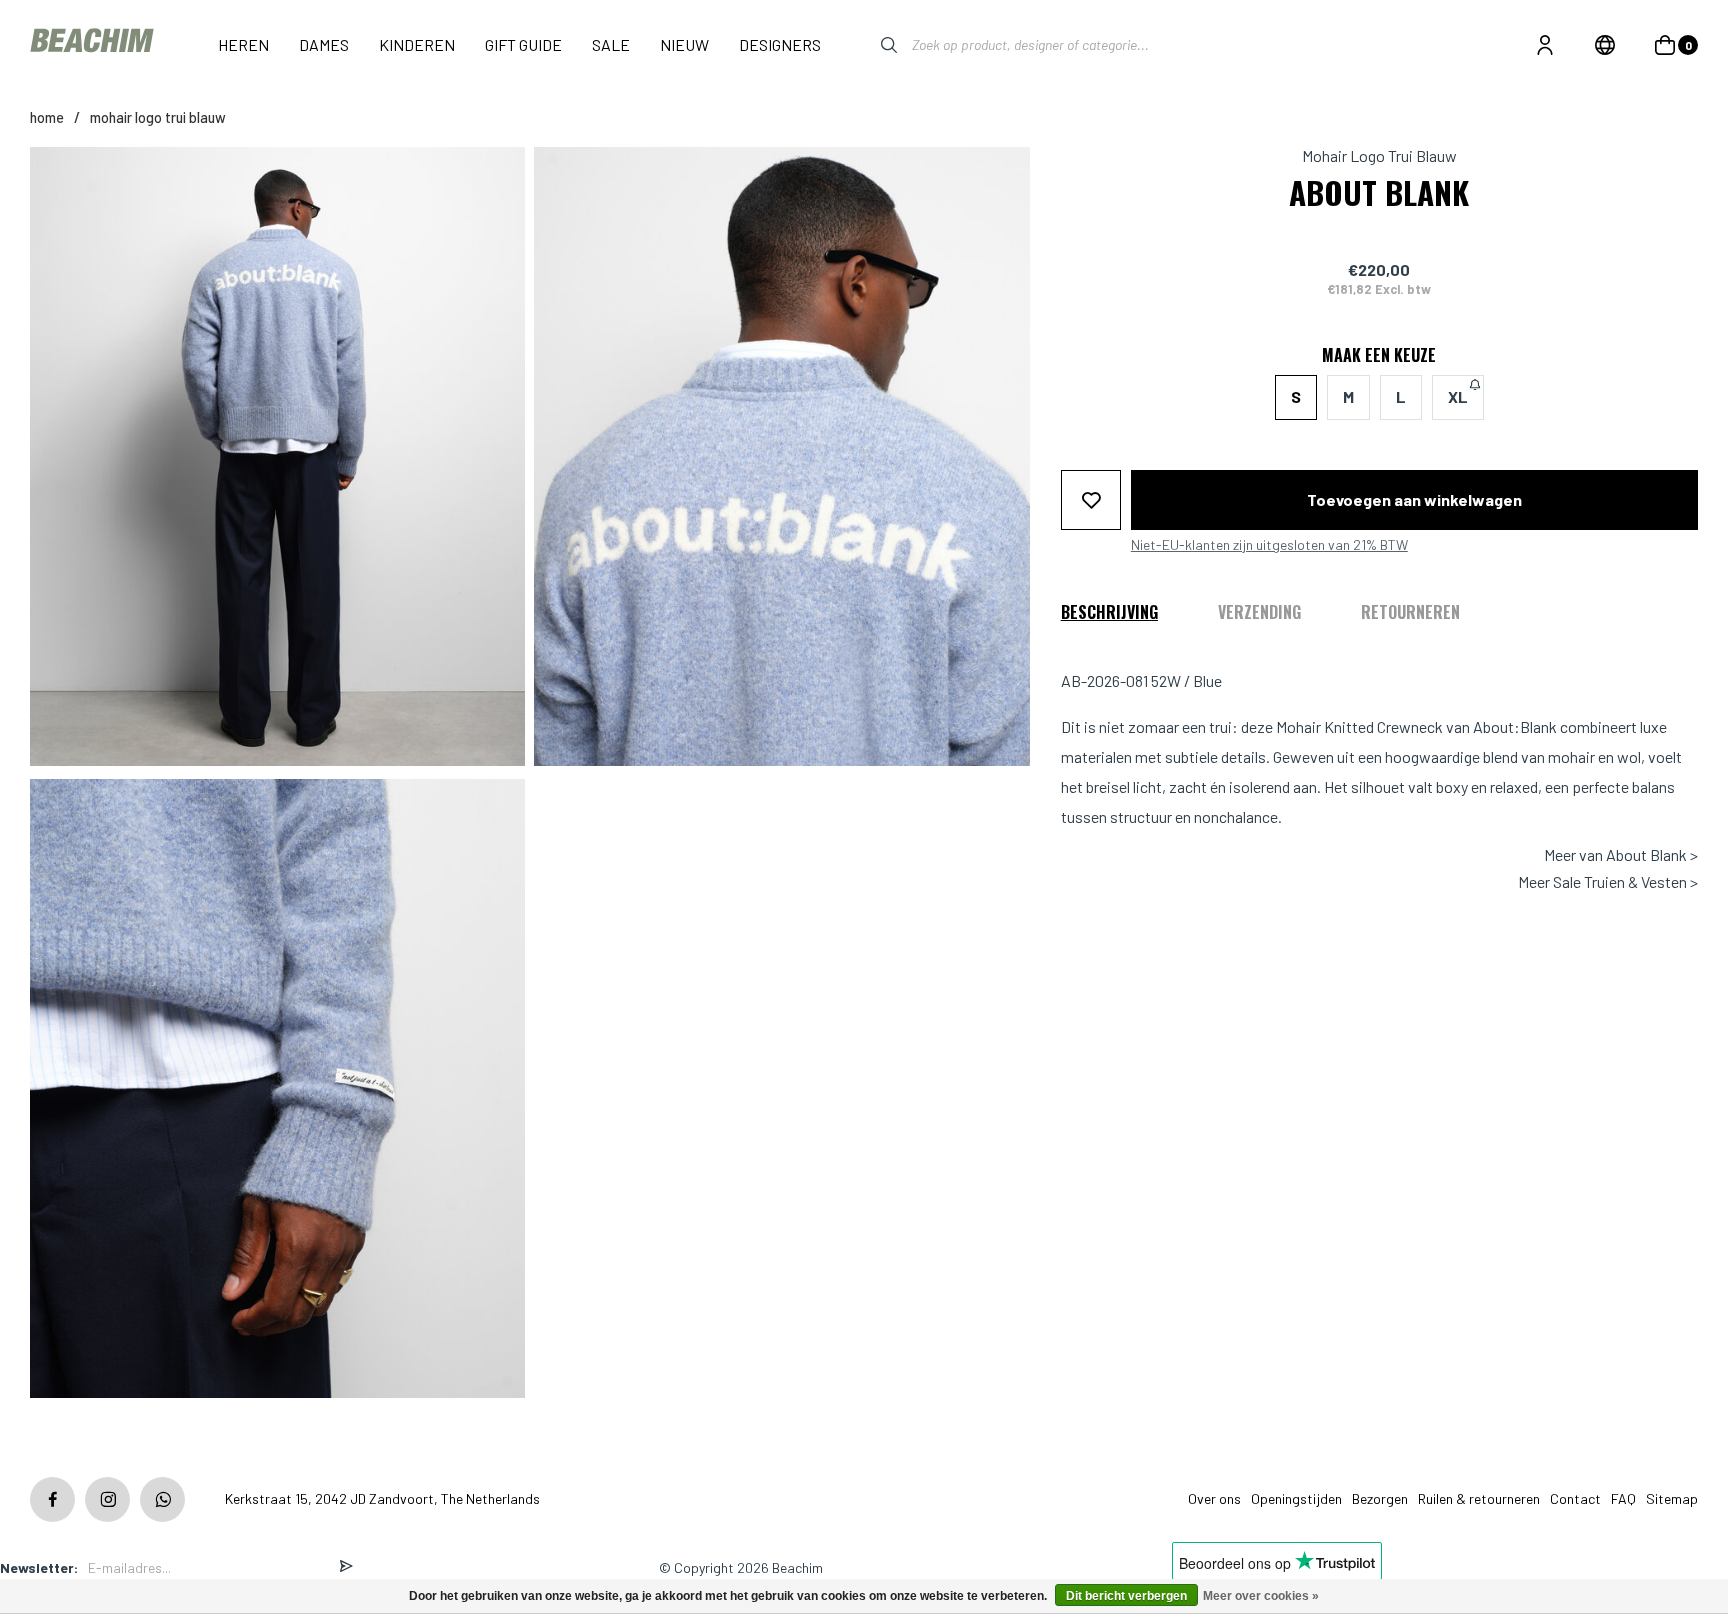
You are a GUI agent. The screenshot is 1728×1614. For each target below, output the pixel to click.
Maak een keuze (1379, 355)
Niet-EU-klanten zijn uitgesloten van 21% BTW (1269, 544)
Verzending (1259, 611)
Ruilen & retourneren (1479, 1498)
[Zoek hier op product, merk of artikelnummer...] (874, 45)
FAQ (1623, 1498)
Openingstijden (1296, 1498)
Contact (1575, 1498)
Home (47, 117)
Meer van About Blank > (1621, 855)
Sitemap (1672, 1498)
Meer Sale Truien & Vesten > (1608, 881)
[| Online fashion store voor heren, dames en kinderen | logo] (94, 44)
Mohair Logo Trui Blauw (158, 117)
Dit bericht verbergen (1126, 1596)
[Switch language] (1605, 45)
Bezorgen (1380, 1498)
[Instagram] (107, 1499)
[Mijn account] (1545, 45)
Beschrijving (1109, 611)
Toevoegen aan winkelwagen (1414, 498)
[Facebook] (52, 1499)
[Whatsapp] (162, 1499)
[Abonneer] (346, 1567)
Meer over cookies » (1261, 1596)
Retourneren (1410, 611)
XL (1458, 396)
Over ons (1214, 1498)
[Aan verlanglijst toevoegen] (1091, 499)
